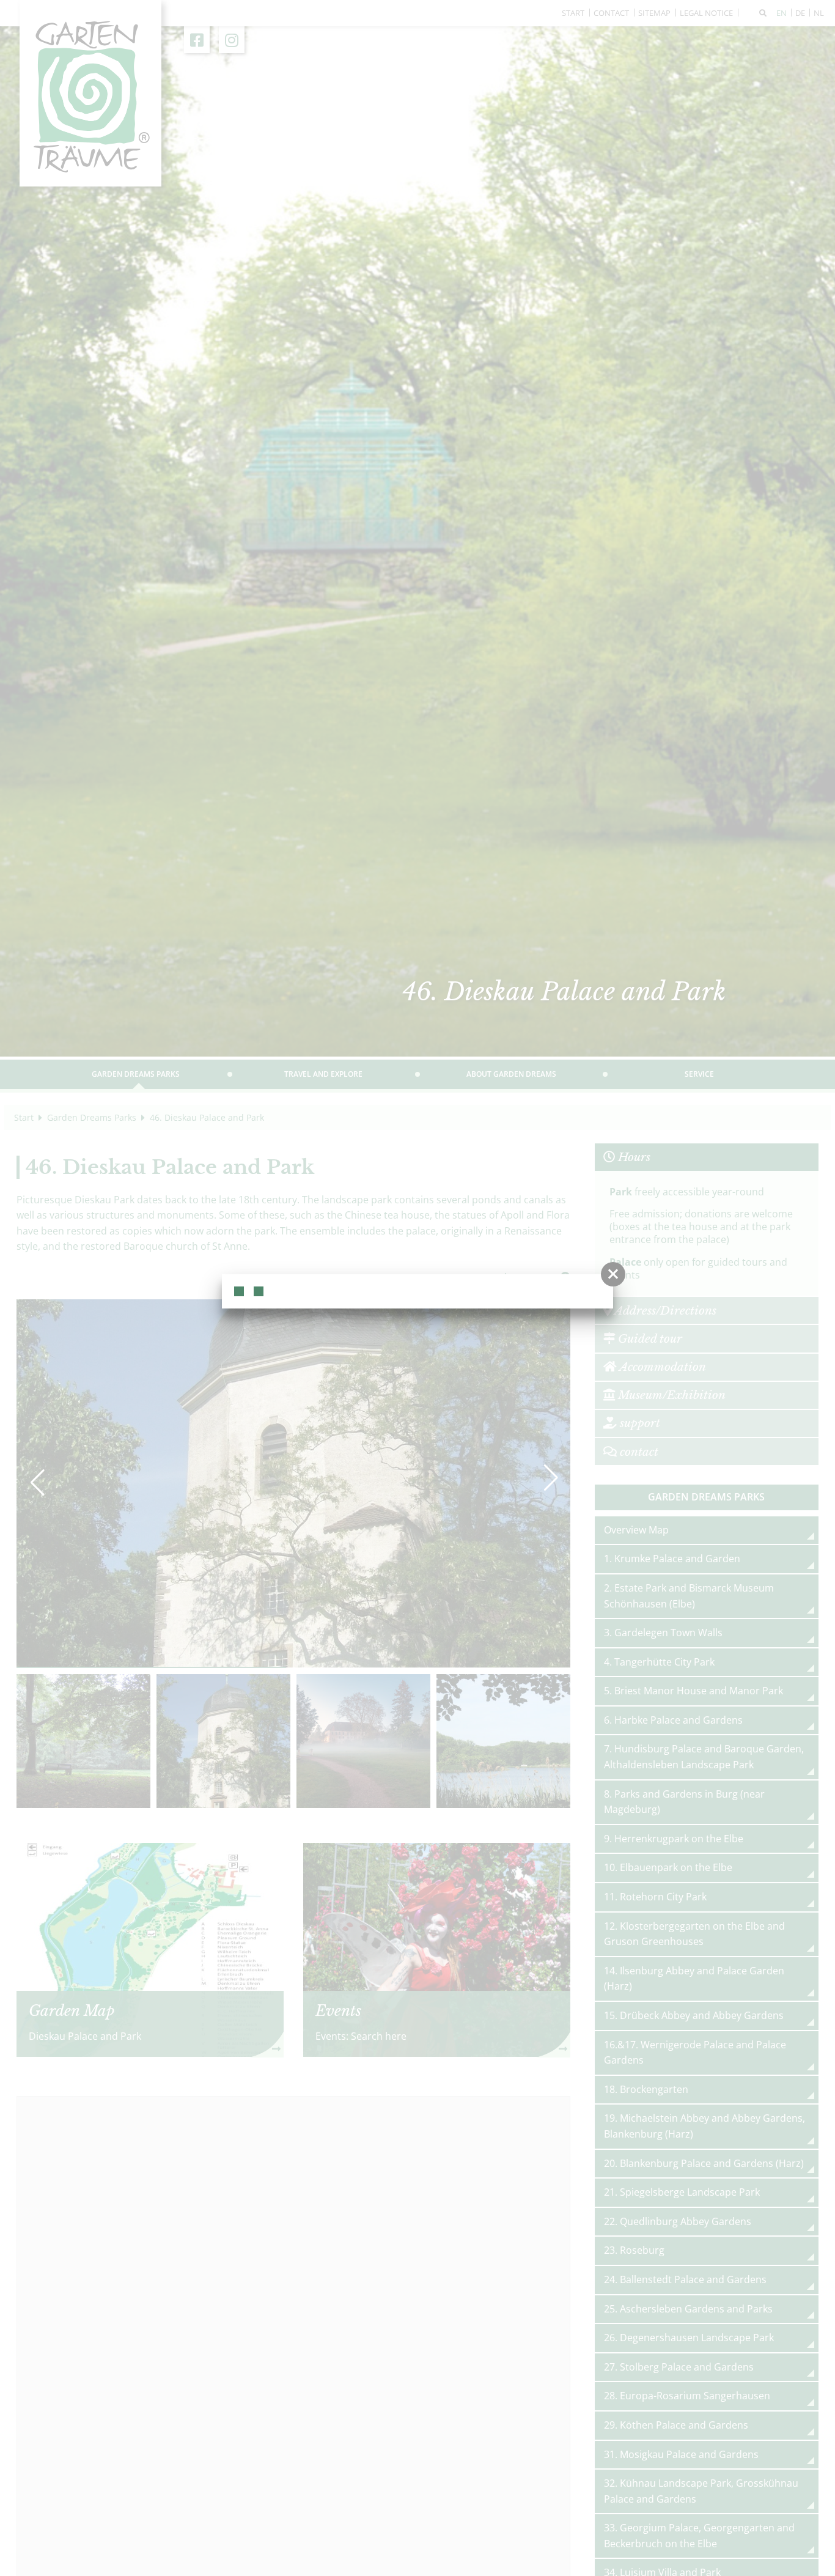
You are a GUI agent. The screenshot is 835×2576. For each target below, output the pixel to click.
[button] (613, 1274)
